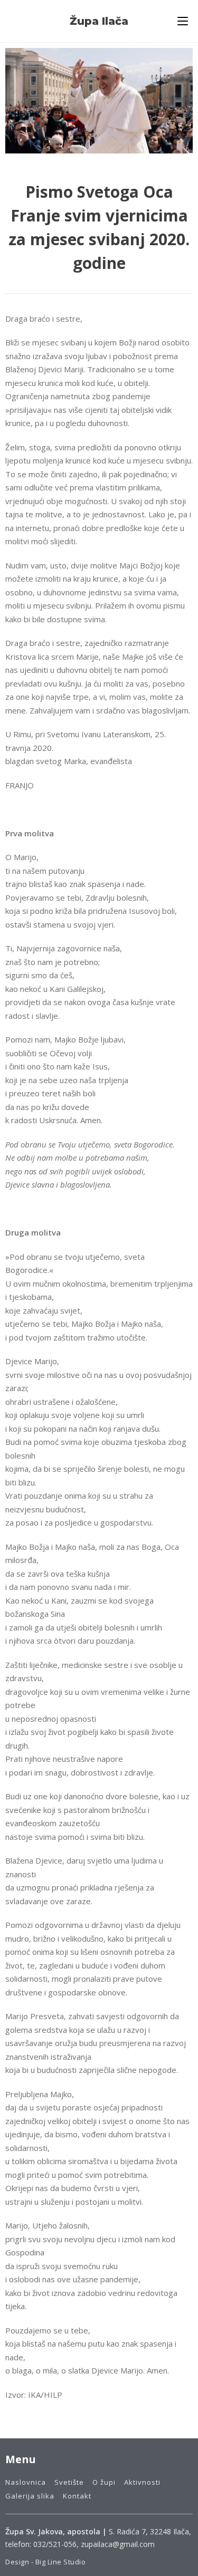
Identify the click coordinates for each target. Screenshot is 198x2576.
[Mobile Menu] (183, 21)
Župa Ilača (99, 21)
